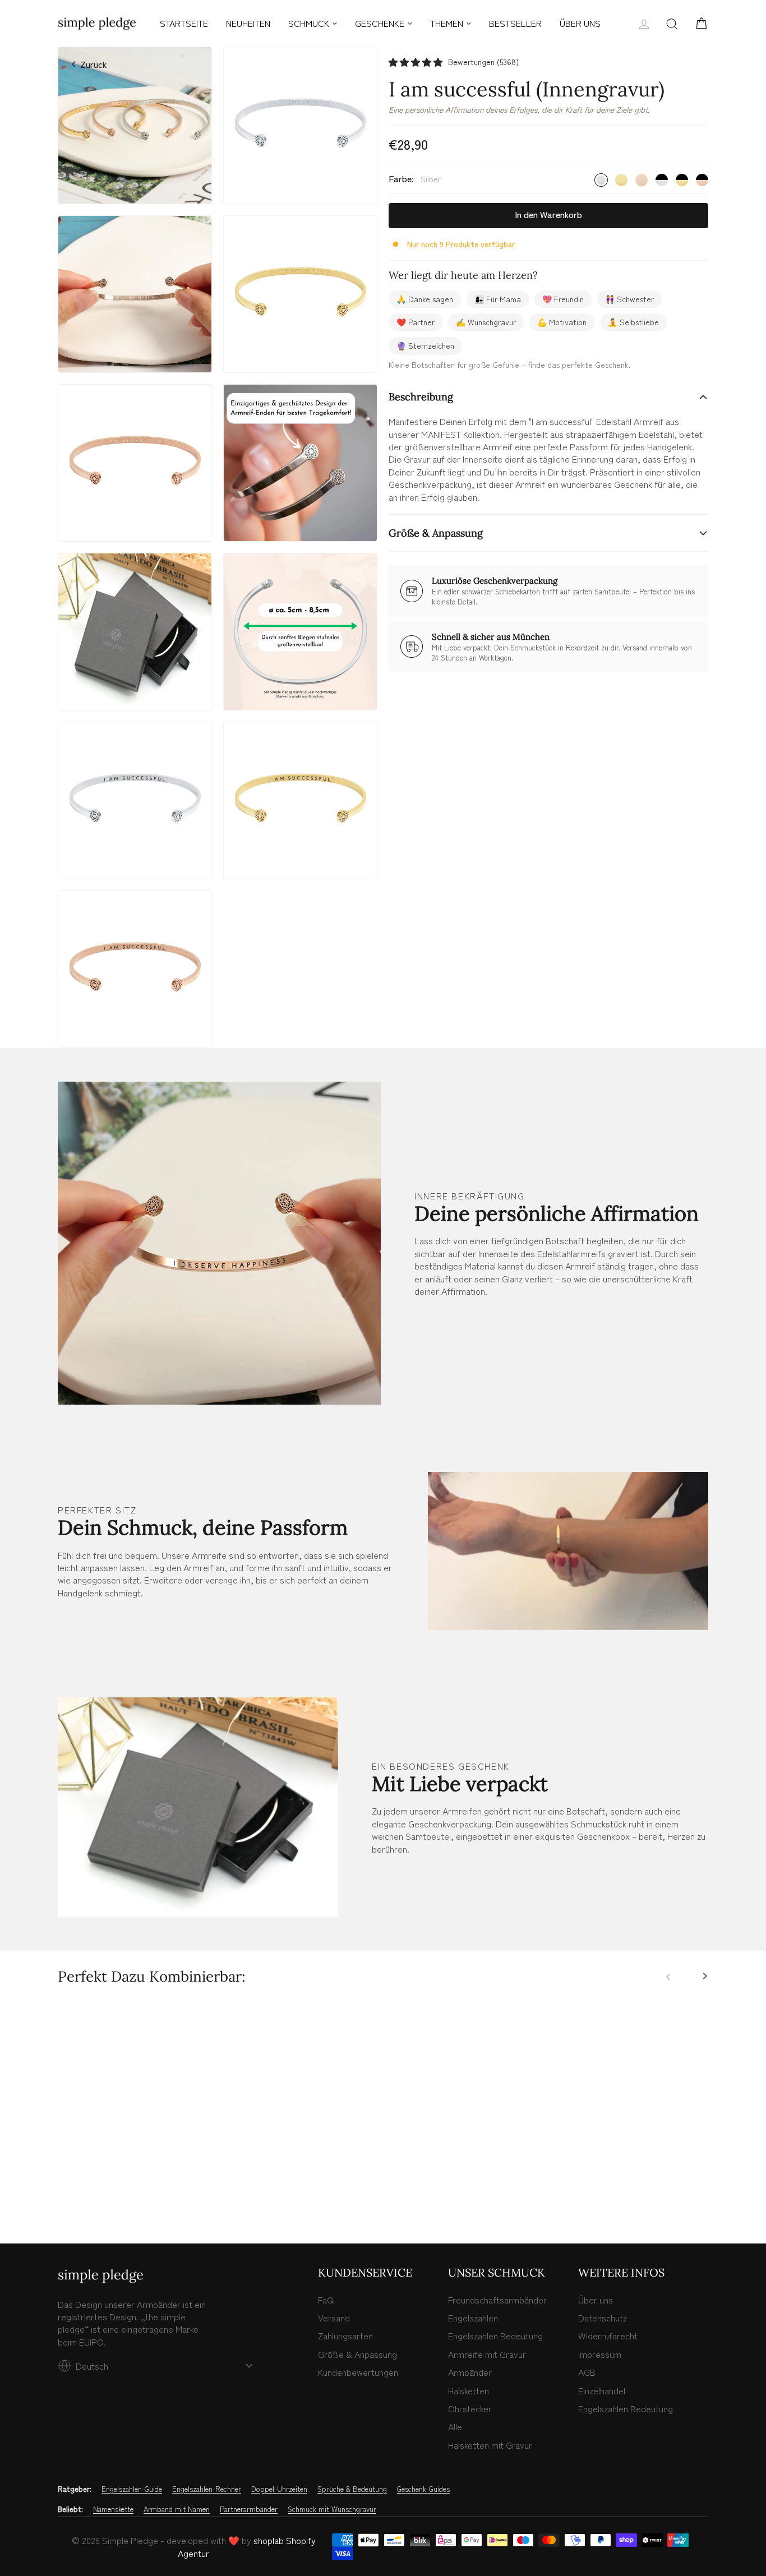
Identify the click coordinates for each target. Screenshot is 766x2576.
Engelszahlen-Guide (132, 2489)
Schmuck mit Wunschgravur (332, 2509)
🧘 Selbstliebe (633, 322)
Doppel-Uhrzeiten (279, 2489)
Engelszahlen (473, 2318)
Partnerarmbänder (249, 2509)
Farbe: (415, 179)
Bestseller (515, 23)
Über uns (596, 2300)
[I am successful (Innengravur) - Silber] (64, 2187)
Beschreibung (421, 397)
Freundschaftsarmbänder (497, 2300)
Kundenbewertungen (358, 2372)
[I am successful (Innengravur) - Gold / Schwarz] (113, 2187)
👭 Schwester (629, 299)
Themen (447, 23)
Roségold (642, 180)
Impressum (600, 2354)
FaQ (326, 2300)
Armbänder (470, 2372)
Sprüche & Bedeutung (352, 2489)
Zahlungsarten (345, 2335)
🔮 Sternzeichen (425, 345)
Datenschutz (603, 2318)
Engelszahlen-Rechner (207, 2489)
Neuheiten (248, 23)
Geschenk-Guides (423, 2489)
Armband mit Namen (177, 2509)
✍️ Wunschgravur (486, 322)
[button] (416, 62)
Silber (601, 180)
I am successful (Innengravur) (135, 2143)
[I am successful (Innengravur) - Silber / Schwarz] (101, 2187)
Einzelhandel (602, 2390)
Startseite (184, 23)
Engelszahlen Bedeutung (495, 2335)
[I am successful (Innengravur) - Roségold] (89, 2187)
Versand (334, 2318)
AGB (587, 2372)
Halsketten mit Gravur (490, 2445)
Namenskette (113, 2509)
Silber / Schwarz (662, 180)
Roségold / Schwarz (702, 180)
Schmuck (309, 23)
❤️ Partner (416, 322)
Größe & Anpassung (436, 533)
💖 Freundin (563, 299)
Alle (455, 2426)
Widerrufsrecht (608, 2335)
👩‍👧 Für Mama (498, 299)
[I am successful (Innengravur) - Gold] (76, 2187)
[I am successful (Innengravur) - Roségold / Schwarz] (126, 2187)
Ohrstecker (470, 2408)
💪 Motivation (562, 322)
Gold (621, 180)
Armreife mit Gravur (487, 2354)
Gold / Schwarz (682, 180)
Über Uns (580, 23)
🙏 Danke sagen (425, 299)
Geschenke (380, 23)
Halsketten (469, 2390)
